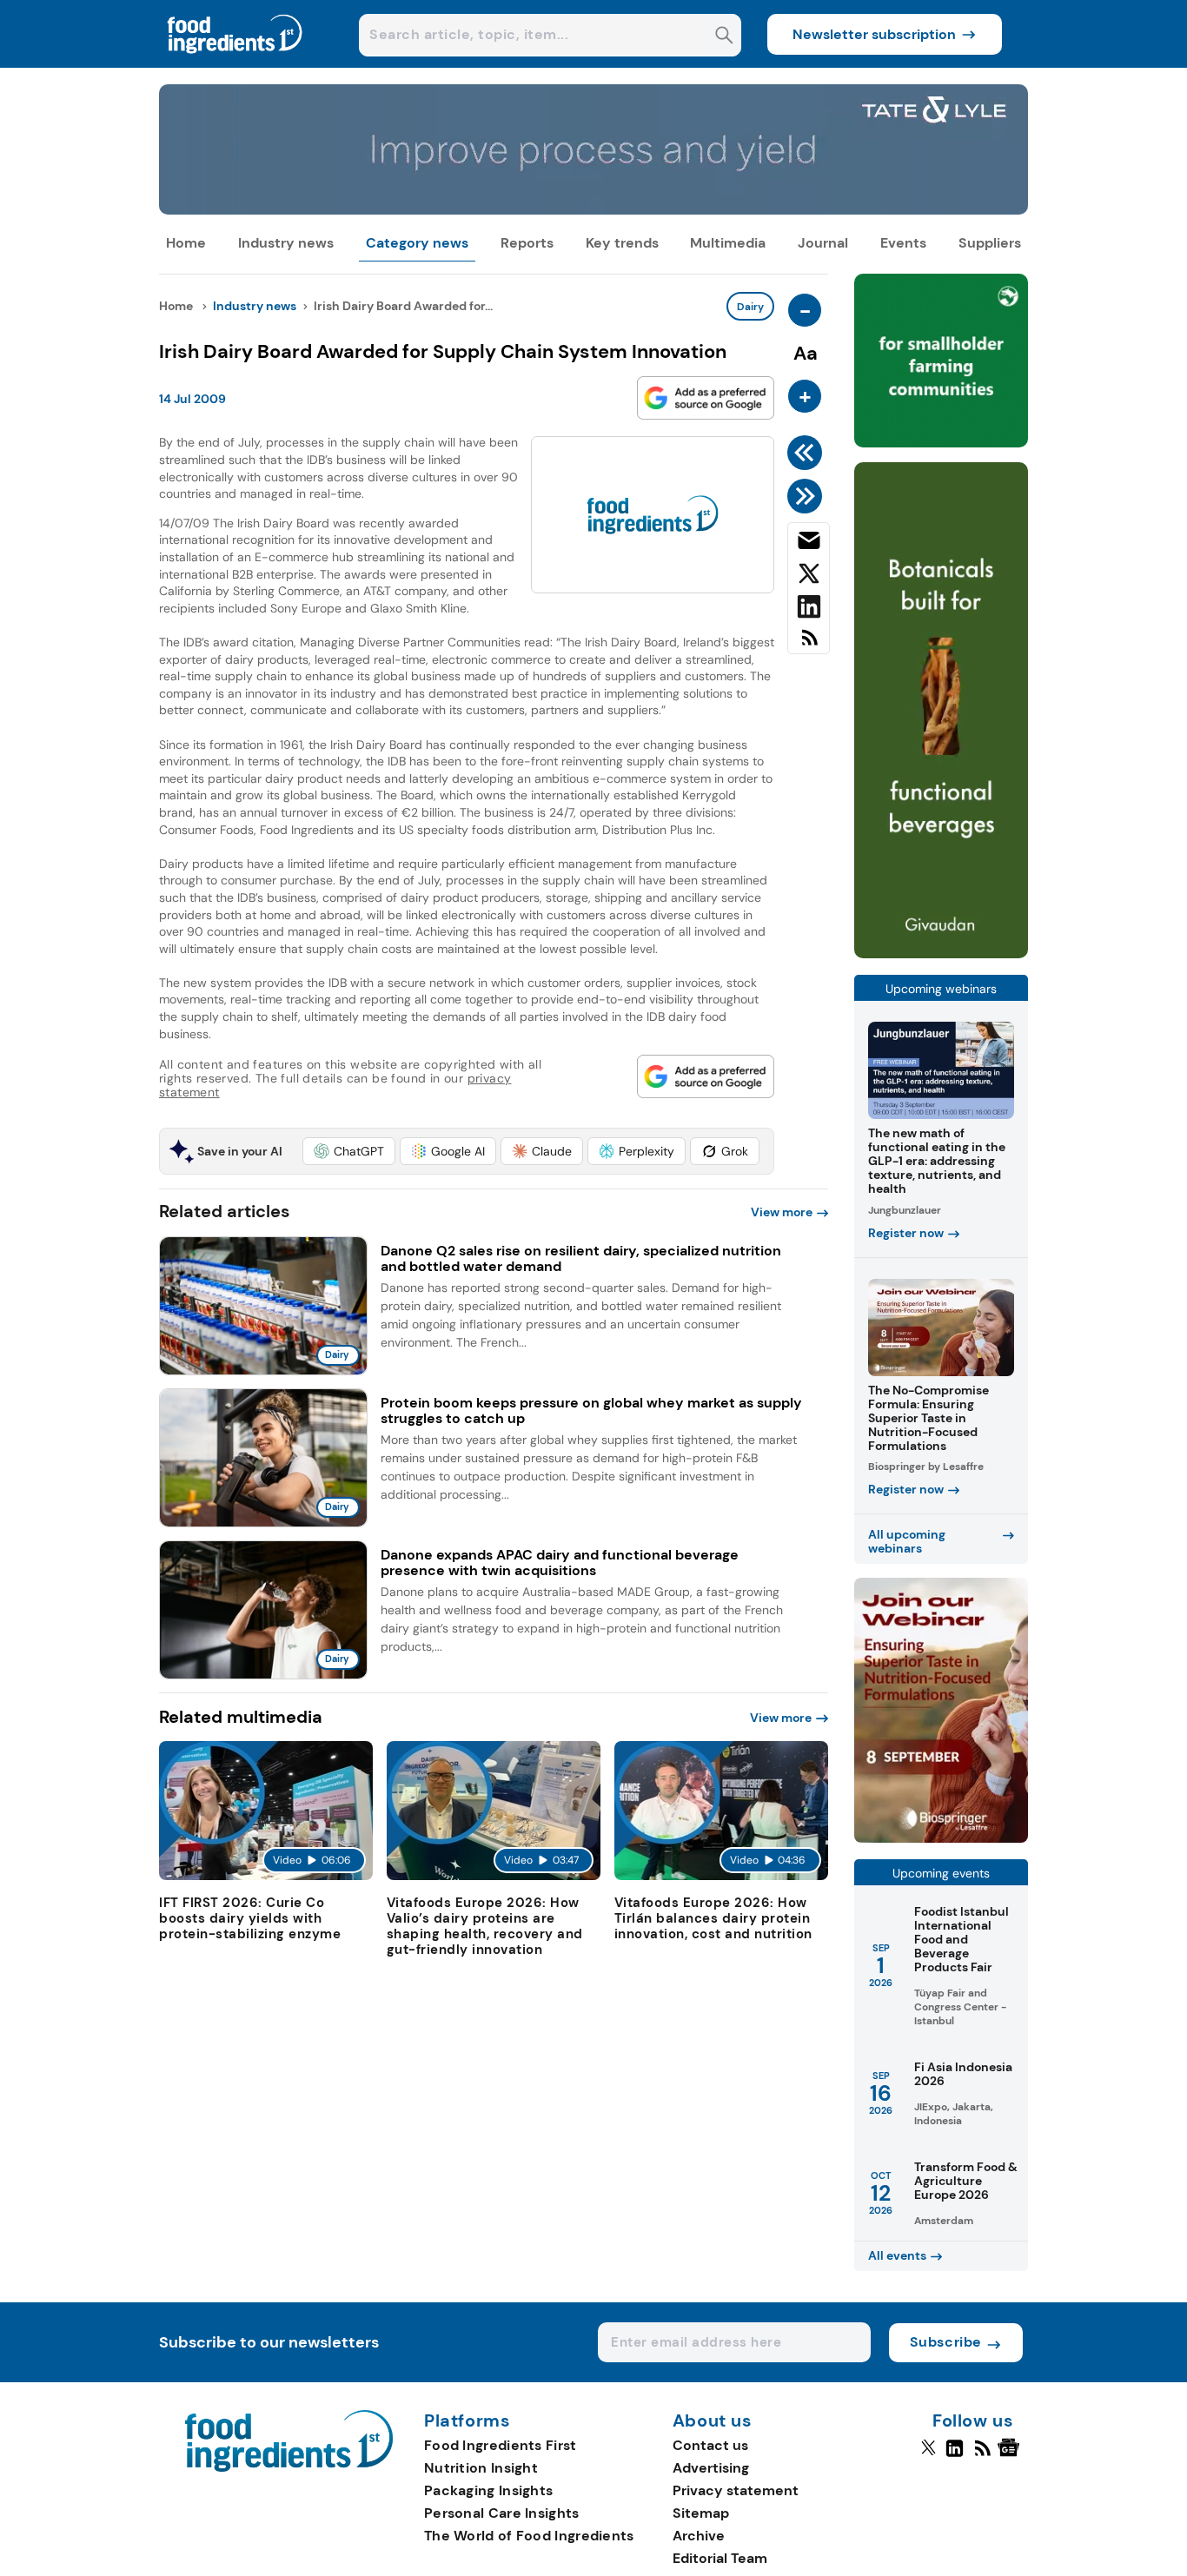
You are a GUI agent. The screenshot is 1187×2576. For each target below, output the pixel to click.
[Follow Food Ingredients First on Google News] (1011, 2455)
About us (713, 2421)
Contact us (710, 2445)
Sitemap (701, 2513)
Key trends (622, 243)
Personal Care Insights (502, 2513)
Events (903, 243)
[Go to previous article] (808, 453)
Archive (699, 2536)
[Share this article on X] (809, 577)
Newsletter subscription (874, 34)
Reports (527, 243)
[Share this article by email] (809, 544)
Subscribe (946, 2342)
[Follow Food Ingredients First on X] (928, 2455)
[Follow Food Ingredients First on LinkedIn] (955, 2455)
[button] (349, 1151)
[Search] (724, 37)
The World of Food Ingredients (529, 2536)
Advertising (711, 2468)
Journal (823, 243)
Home (186, 243)
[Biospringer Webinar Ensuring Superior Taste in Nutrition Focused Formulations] (941, 1838)
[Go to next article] (808, 496)
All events (897, 2255)
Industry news (286, 243)
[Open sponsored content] (593, 210)
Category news (417, 243)
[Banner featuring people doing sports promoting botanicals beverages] (941, 954)
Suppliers (990, 243)
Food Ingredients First (501, 2445)
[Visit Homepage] (235, 63)
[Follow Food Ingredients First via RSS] (982, 2455)
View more (782, 1212)
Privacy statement (736, 2490)
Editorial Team (720, 2558)
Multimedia (728, 243)
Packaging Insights (488, 2490)
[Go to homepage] (289, 2467)
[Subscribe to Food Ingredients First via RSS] (809, 644)
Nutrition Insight (481, 2468)
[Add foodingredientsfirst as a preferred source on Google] (706, 398)
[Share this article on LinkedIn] (809, 610)
